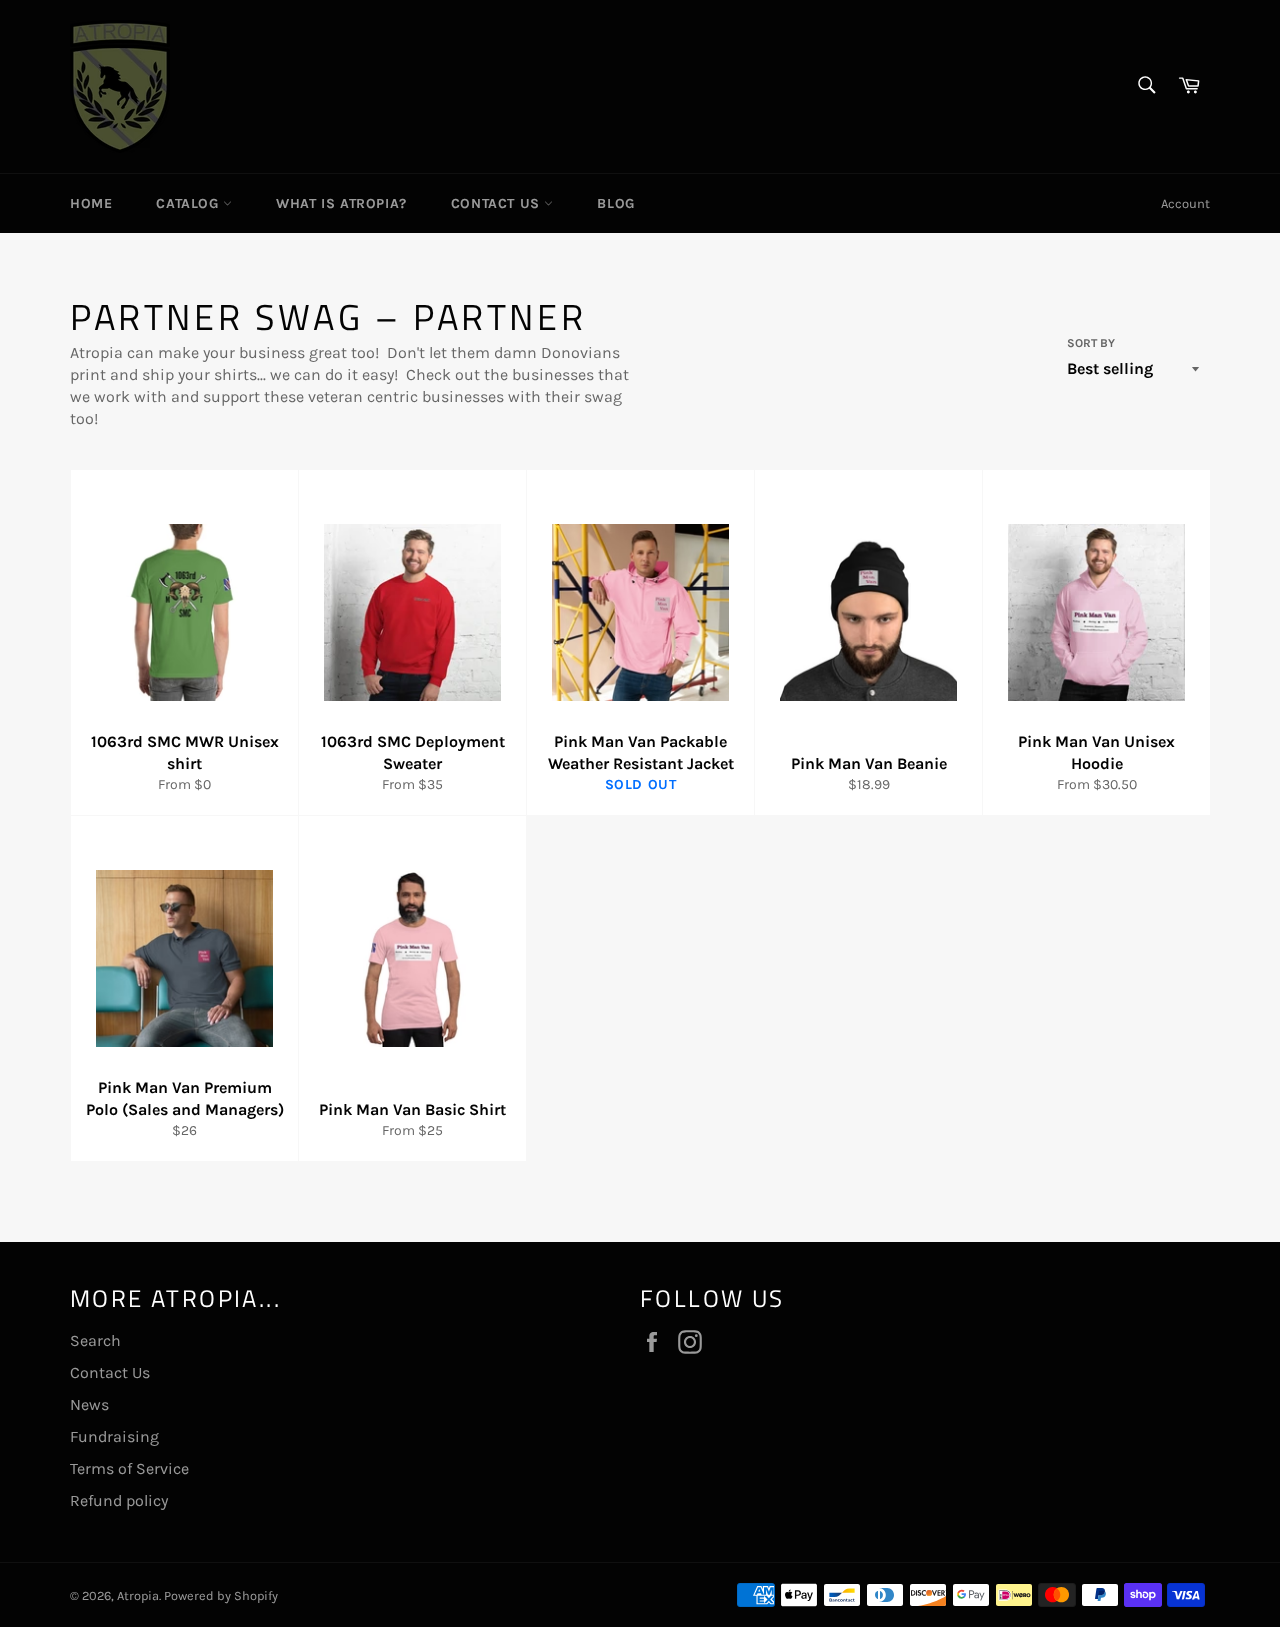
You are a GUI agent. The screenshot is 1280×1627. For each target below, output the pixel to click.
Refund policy (119, 1500)
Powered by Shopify (221, 1595)
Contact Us (498, 203)
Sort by (1091, 343)
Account (1185, 203)
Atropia (138, 1595)
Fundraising (114, 1436)
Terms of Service (129, 1468)
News (89, 1404)
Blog (615, 203)
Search (95, 1340)
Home (91, 203)
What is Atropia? (341, 203)
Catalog (189, 203)
